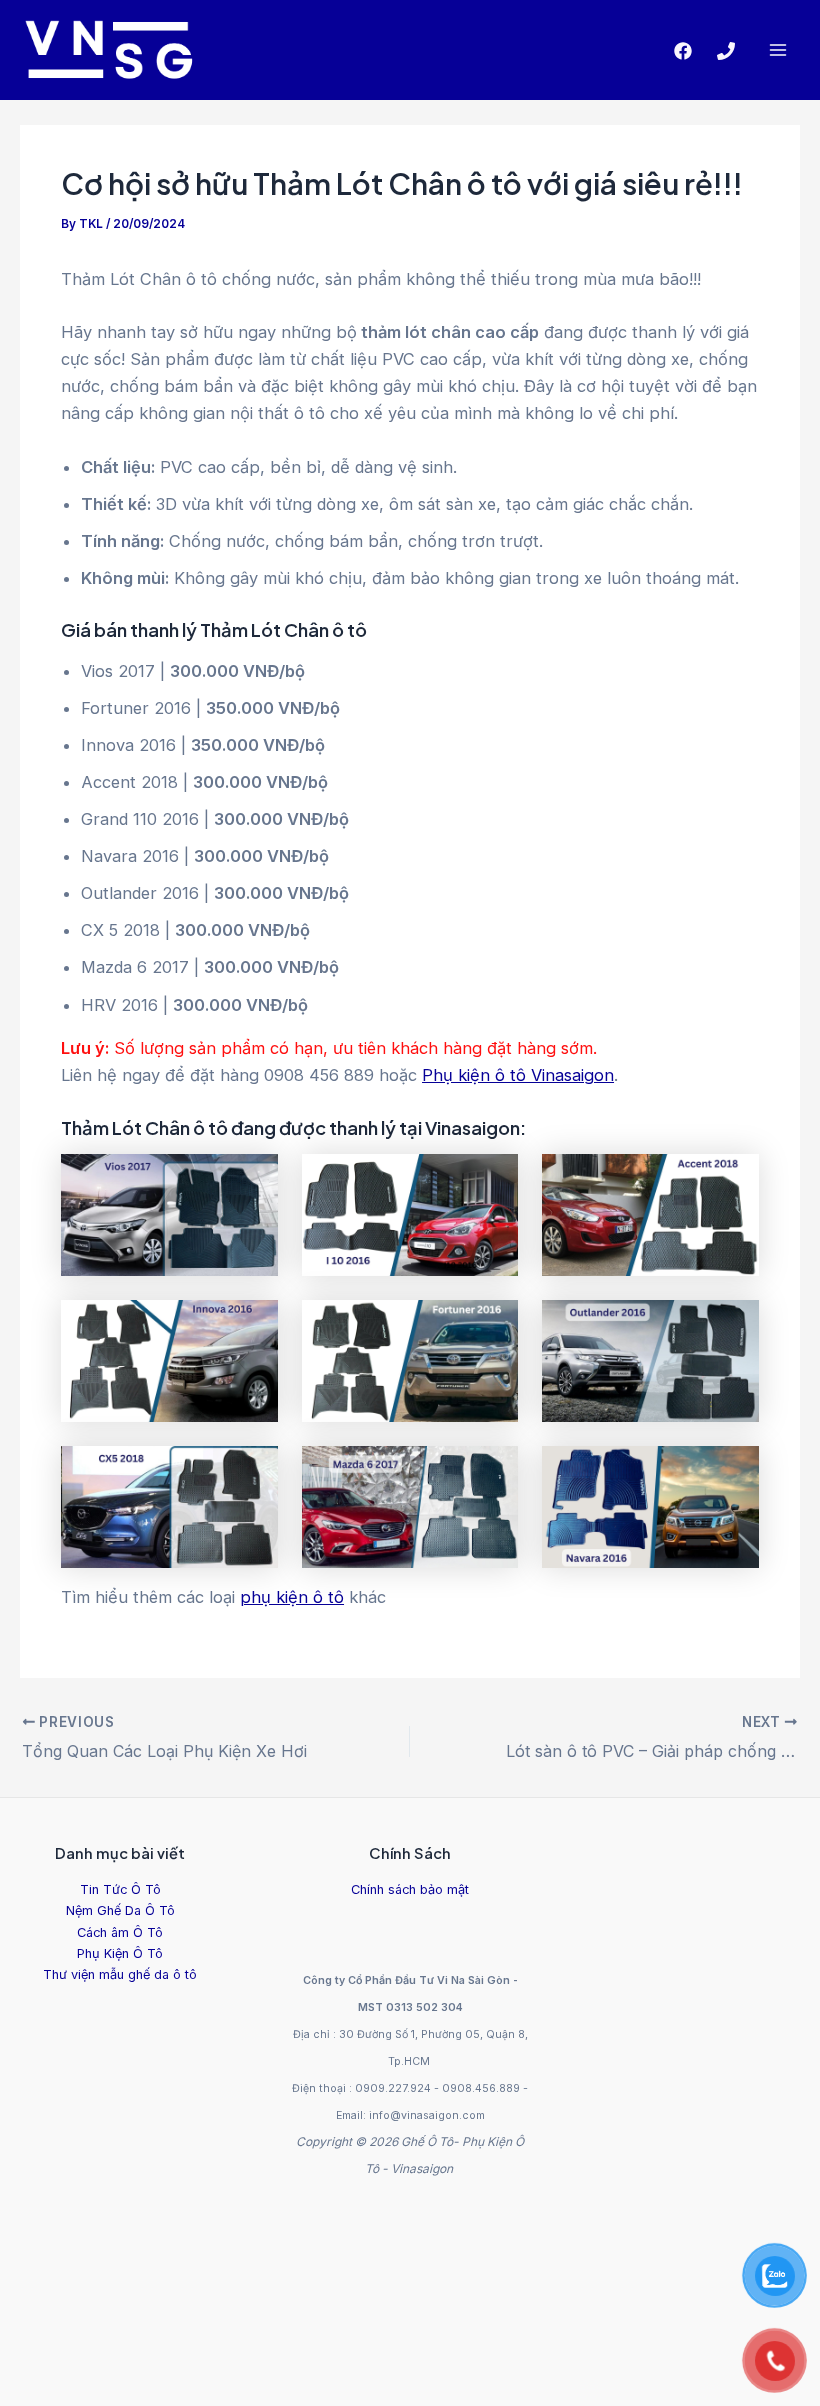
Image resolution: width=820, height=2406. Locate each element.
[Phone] (726, 51)
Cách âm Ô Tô (120, 1932)
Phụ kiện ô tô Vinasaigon (518, 1075)
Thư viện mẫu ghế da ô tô (120, 1974)
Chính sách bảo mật (410, 1889)
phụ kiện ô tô (292, 1597)
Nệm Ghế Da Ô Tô (120, 1910)
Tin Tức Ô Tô (120, 1889)
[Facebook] (683, 51)
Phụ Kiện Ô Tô (120, 1953)
